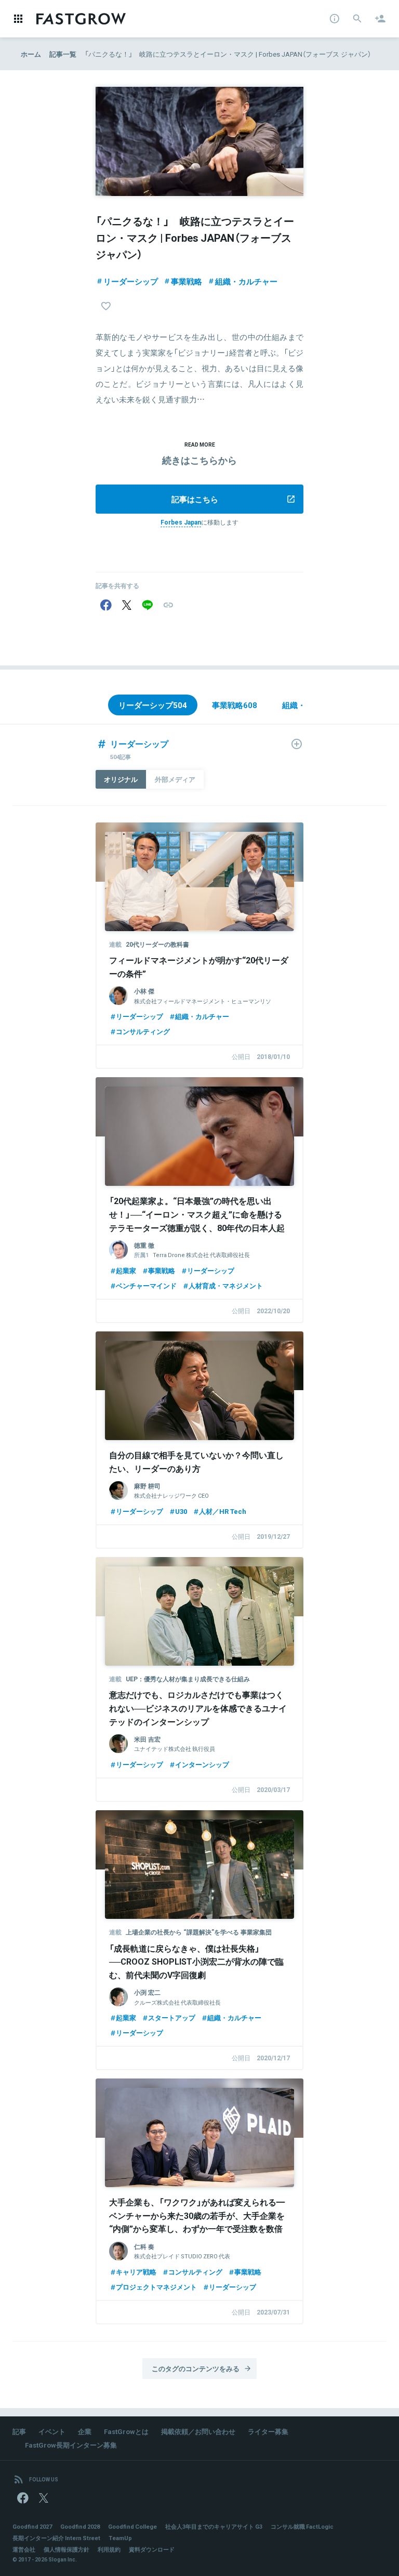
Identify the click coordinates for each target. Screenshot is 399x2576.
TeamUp (120, 2538)
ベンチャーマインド (146, 1285)
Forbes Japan (181, 522)
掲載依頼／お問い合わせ (198, 2431)
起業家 (126, 1270)
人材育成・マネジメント (226, 1285)
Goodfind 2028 (80, 2526)
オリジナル (121, 779)
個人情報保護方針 (66, 2549)
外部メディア (175, 779)
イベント (52, 2431)
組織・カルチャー (246, 281)
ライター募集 (268, 2431)
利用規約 (109, 2549)
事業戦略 (187, 281)
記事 (19, 2431)
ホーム (31, 54)
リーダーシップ (131, 281)
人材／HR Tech (223, 1511)
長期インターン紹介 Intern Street (56, 2538)
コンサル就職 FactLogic (302, 2526)
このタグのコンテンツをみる (196, 2368)
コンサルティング (143, 1031)
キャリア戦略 (136, 2272)
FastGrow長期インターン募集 (71, 2445)
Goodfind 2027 (32, 2526)
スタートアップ (172, 2017)
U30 (181, 1511)
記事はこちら (195, 499)
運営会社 (24, 2549)
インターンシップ (202, 1764)
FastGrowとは (126, 2431)
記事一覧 (63, 54)
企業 (85, 2431)
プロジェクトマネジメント (156, 2287)
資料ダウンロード (152, 2549)
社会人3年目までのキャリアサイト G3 (214, 2526)
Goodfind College (132, 2526)
